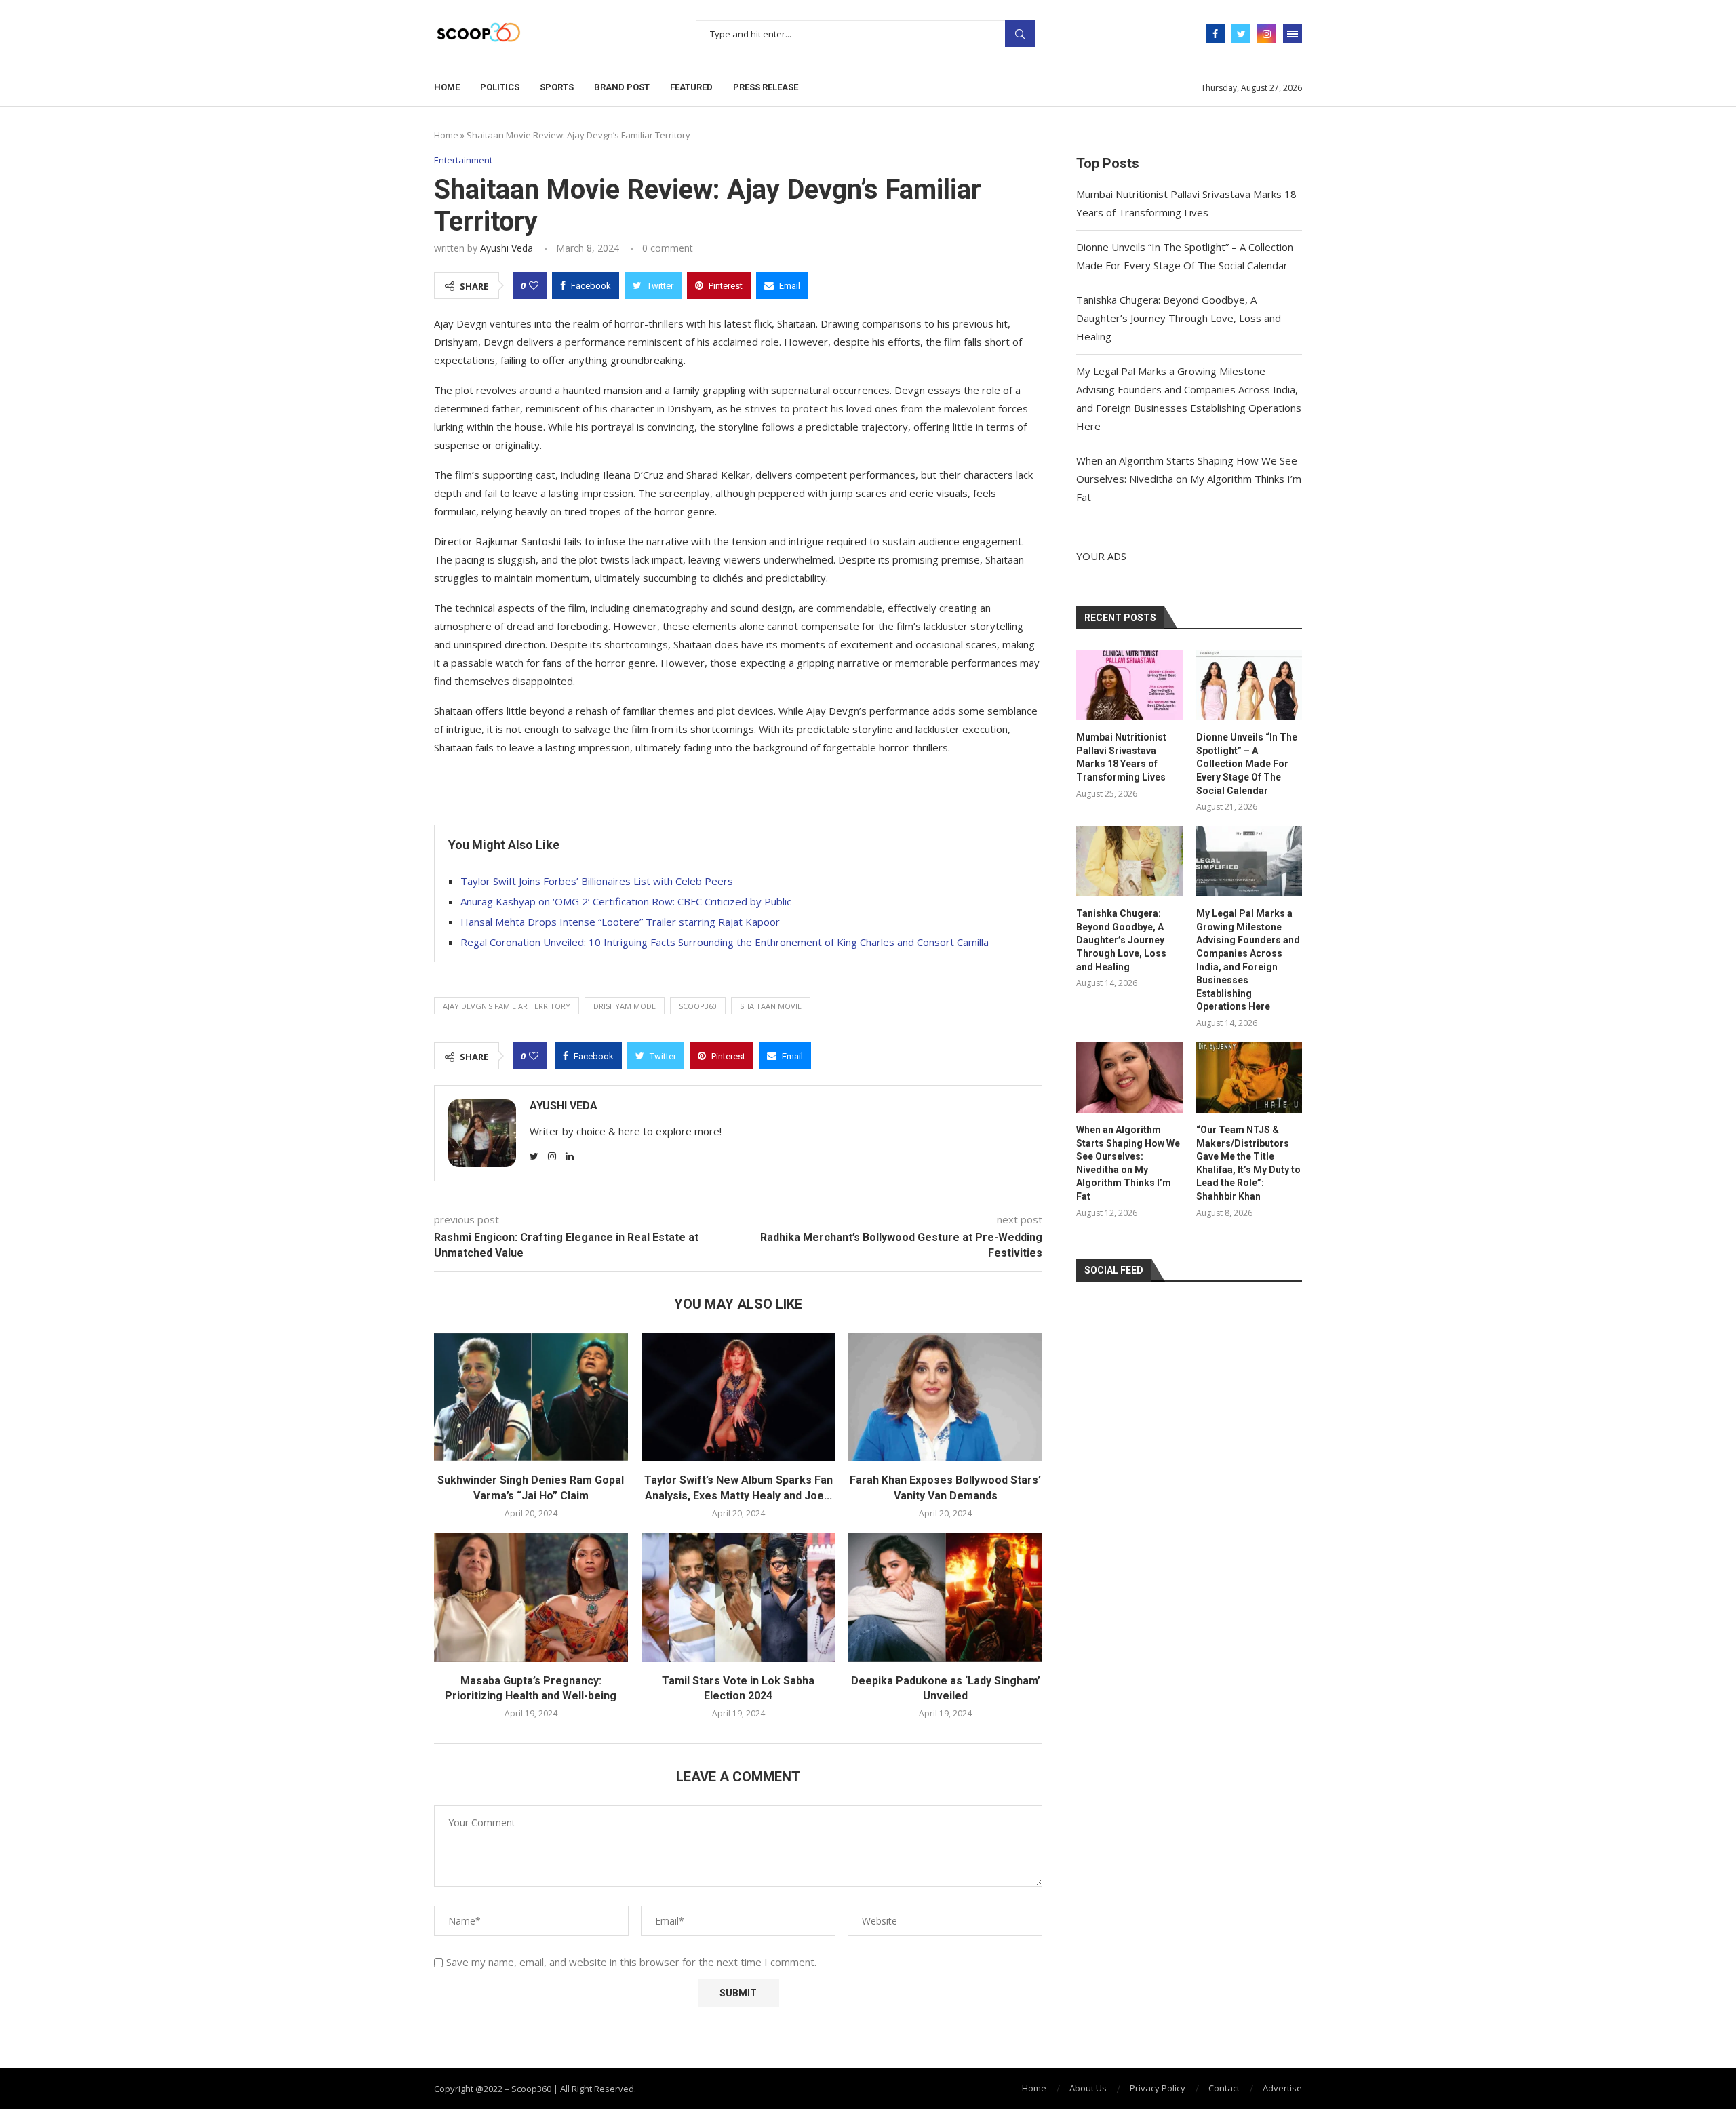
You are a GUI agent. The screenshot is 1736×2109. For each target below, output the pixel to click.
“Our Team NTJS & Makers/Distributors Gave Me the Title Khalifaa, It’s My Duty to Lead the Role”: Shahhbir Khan (1248, 1163)
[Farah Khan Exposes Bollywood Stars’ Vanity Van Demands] (945, 1397)
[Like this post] (534, 285)
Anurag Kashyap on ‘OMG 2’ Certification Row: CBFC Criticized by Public (626, 901)
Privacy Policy (1158, 2088)
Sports (557, 87)
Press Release (766, 87)
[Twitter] (1241, 34)
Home (447, 87)
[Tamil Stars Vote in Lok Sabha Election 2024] (738, 1597)
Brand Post (622, 87)
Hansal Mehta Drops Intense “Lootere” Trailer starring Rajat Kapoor (620, 922)
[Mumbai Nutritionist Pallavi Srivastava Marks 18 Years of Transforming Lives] (1129, 685)
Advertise (1282, 2088)
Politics (500, 87)
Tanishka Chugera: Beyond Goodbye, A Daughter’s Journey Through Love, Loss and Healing (1179, 318)
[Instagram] (1267, 34)
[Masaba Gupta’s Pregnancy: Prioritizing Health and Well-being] (531, 1597)
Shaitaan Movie (771, 1006)
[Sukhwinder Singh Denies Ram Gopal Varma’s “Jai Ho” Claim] (531, 1397)
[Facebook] (1215, 34)
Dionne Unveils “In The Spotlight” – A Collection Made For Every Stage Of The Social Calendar (1247, 764)
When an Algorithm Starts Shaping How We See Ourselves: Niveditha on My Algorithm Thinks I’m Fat (1189, 479)
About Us (1088, 2088)
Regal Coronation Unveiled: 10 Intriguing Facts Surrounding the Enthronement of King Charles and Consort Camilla (725, 942)
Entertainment (463, 161)
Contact (1224, 2088)
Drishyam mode (625, 1006)
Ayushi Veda (507, 248)
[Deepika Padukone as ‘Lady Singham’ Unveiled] (945, 1597)
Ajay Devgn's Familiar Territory (507, 1006)
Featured (691, 87)
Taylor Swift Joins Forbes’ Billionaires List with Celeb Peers (597, 881)
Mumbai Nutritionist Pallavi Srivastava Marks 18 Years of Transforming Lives (1121, 757)
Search (1020, 34)
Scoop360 (698, 1006)
